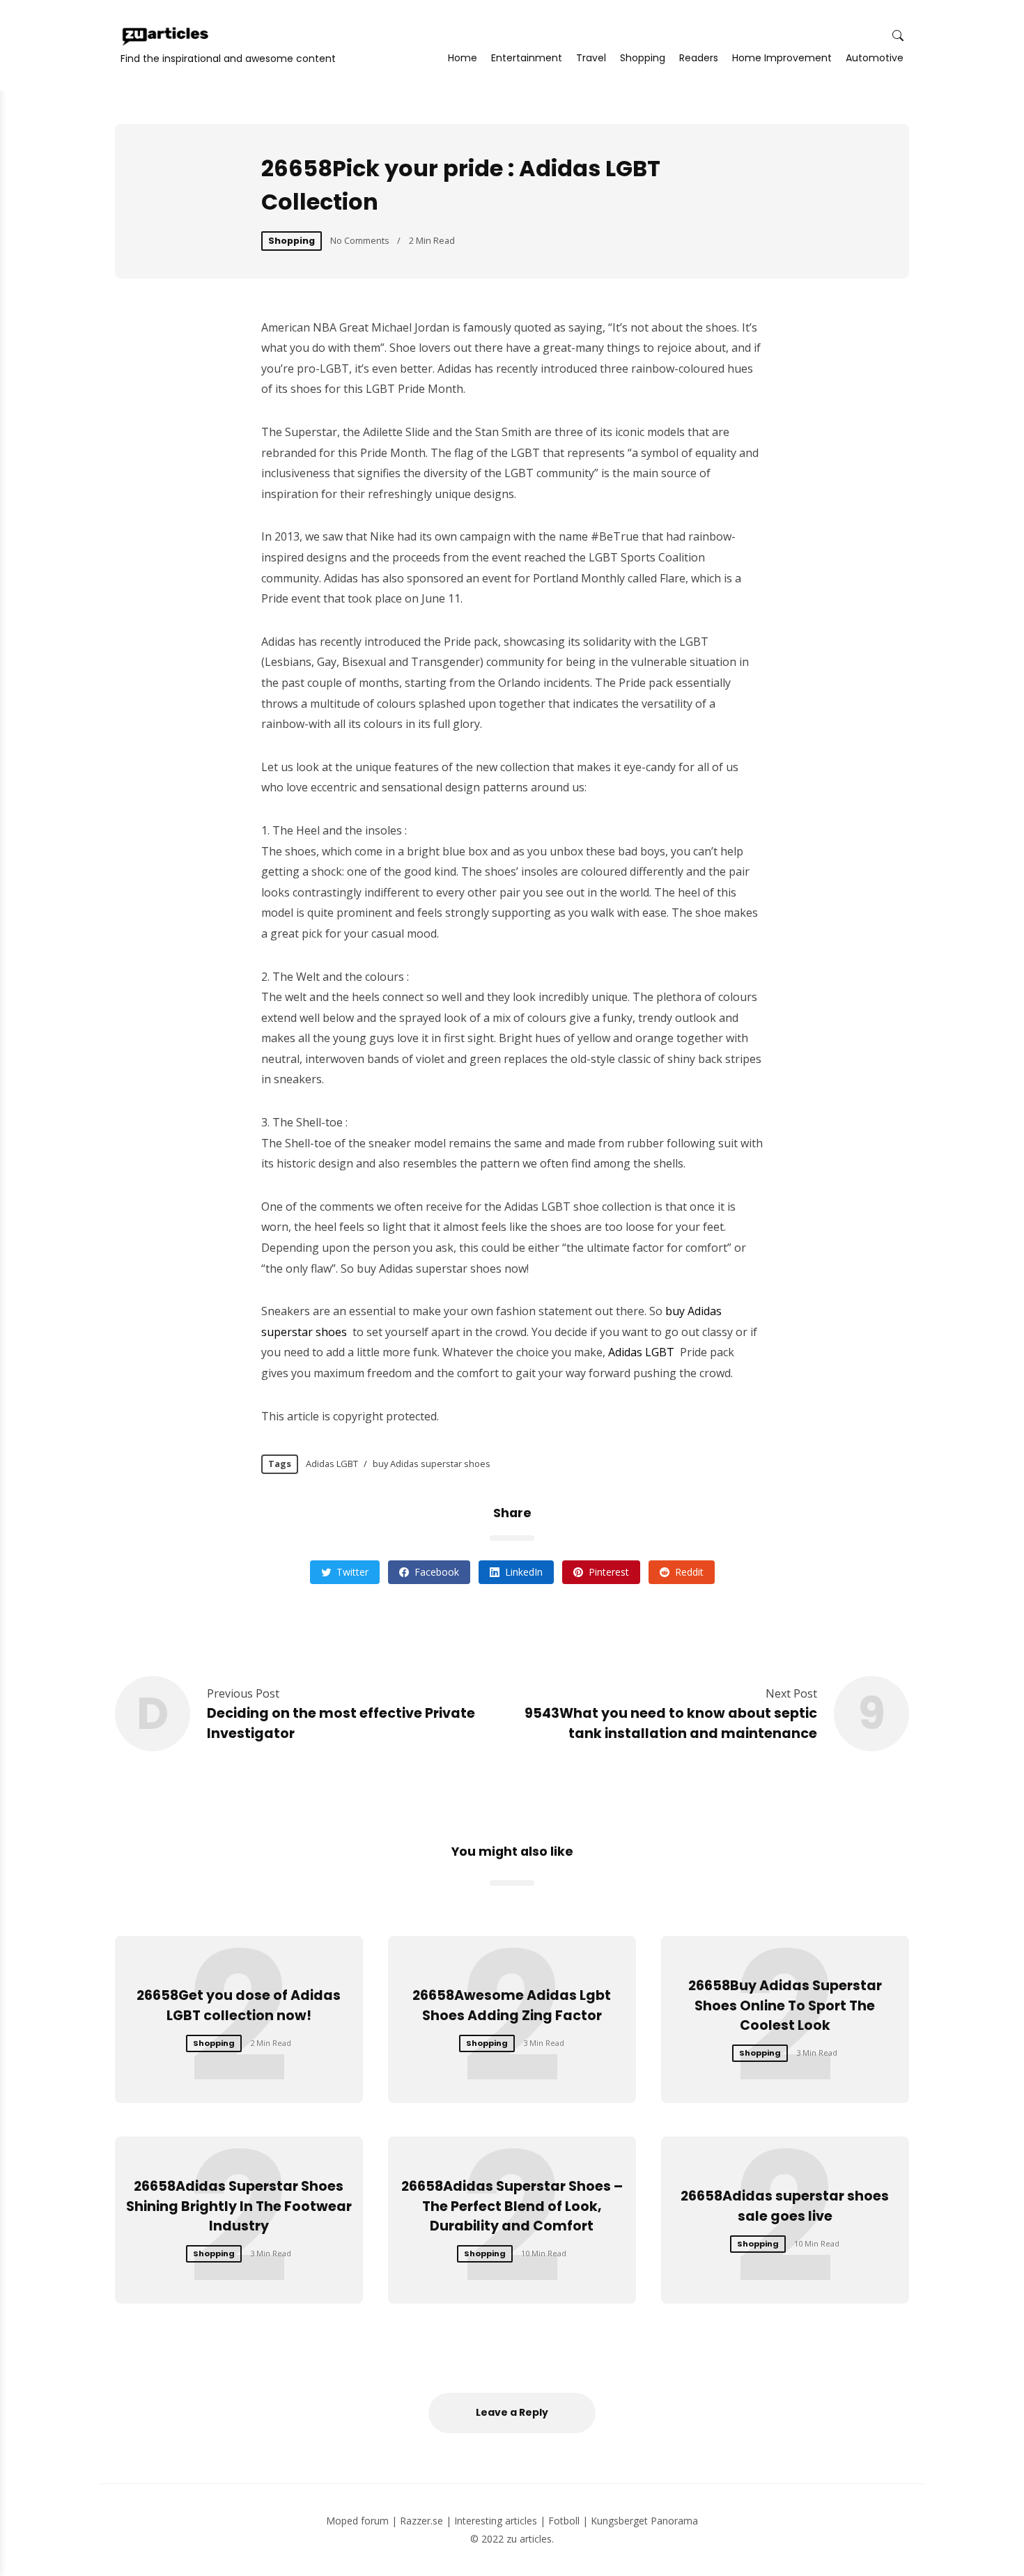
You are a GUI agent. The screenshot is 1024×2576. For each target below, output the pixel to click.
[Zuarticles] (166, 36)
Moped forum (357, 2521)
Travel (591, 58)
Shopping (643, 58)
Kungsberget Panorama (644, 2521)
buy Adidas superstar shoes (432, 1464)
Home (463, 58)
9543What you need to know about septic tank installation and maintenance (671, 1723)
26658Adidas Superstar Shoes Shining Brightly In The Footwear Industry (239, 2206)
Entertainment (527, 58)
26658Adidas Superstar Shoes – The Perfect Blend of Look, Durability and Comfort (512, 2206)
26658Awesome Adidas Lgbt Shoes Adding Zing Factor (512, 2005)
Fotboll (564, 2521)
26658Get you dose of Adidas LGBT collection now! (239, 2005)
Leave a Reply (512, 2412)
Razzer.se (421, 2521)
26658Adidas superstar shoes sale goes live (785, 2206)
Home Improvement (782, 58)
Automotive (875, 58)
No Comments (360, 240)
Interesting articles (496, 2521)
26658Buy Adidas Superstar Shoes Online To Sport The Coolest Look (785, 2006)
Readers (699, 58)
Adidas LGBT (641, 1352)
